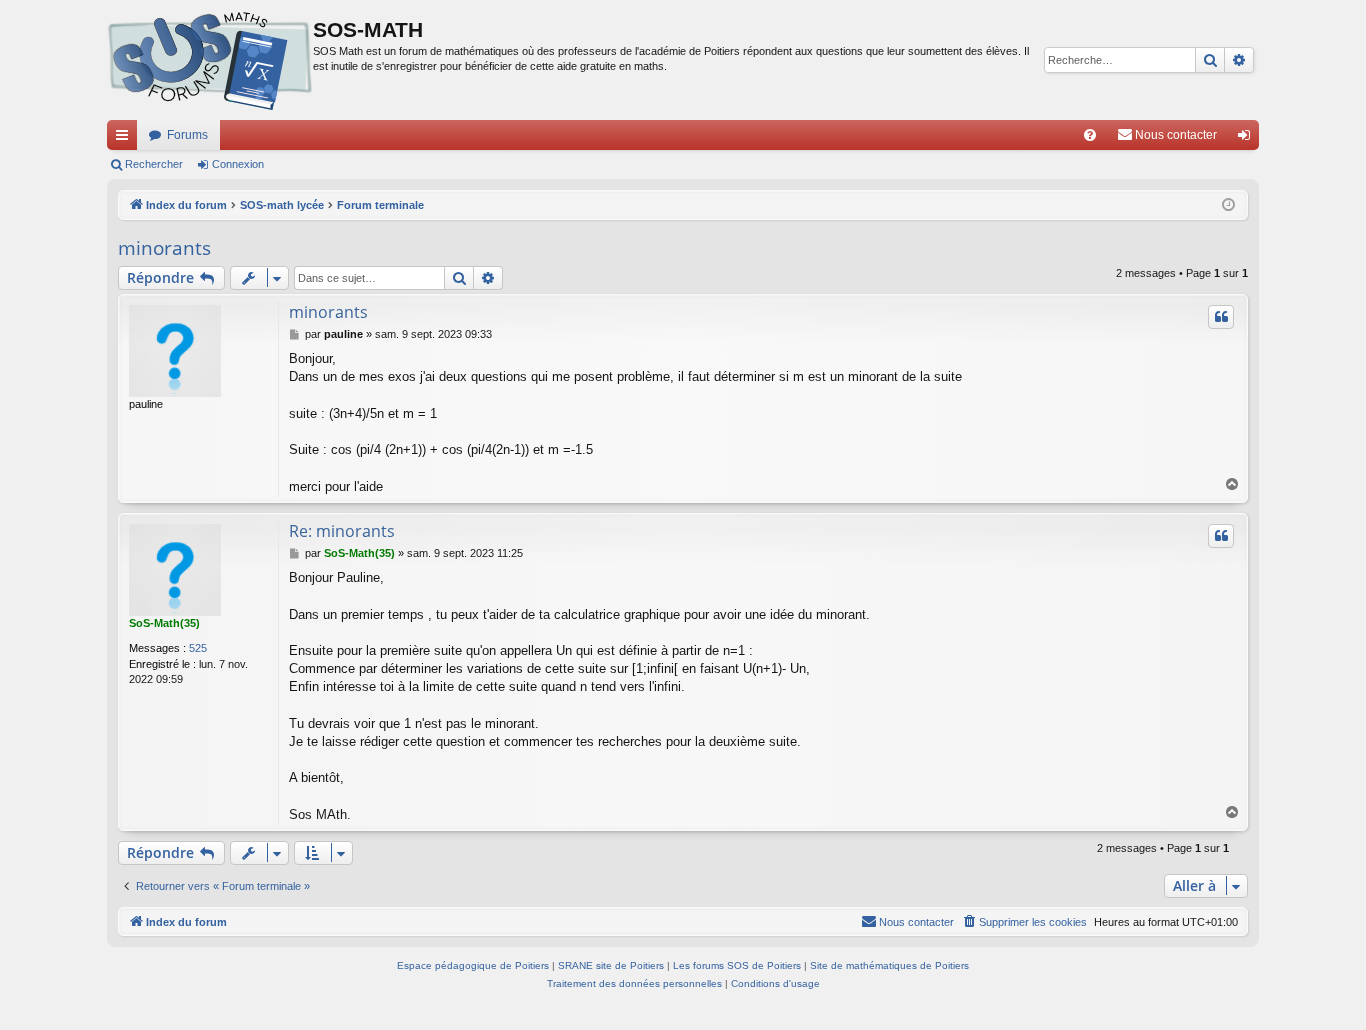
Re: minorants (342, 531)
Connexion (238, 164)
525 (198, 648)
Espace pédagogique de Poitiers (473, 965)
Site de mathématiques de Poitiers (889, 965)
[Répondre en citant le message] (1221, 317)
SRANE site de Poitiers (611, 965)
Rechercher (154, 164)
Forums (187, 135)
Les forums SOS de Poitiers (737, 965)
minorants (164, 248)
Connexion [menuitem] (1248, 139)
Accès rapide (126, 139)
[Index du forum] (210, 60)
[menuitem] (1090, 135)
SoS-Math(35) (164, 623)
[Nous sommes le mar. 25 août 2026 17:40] (1228, 205)
